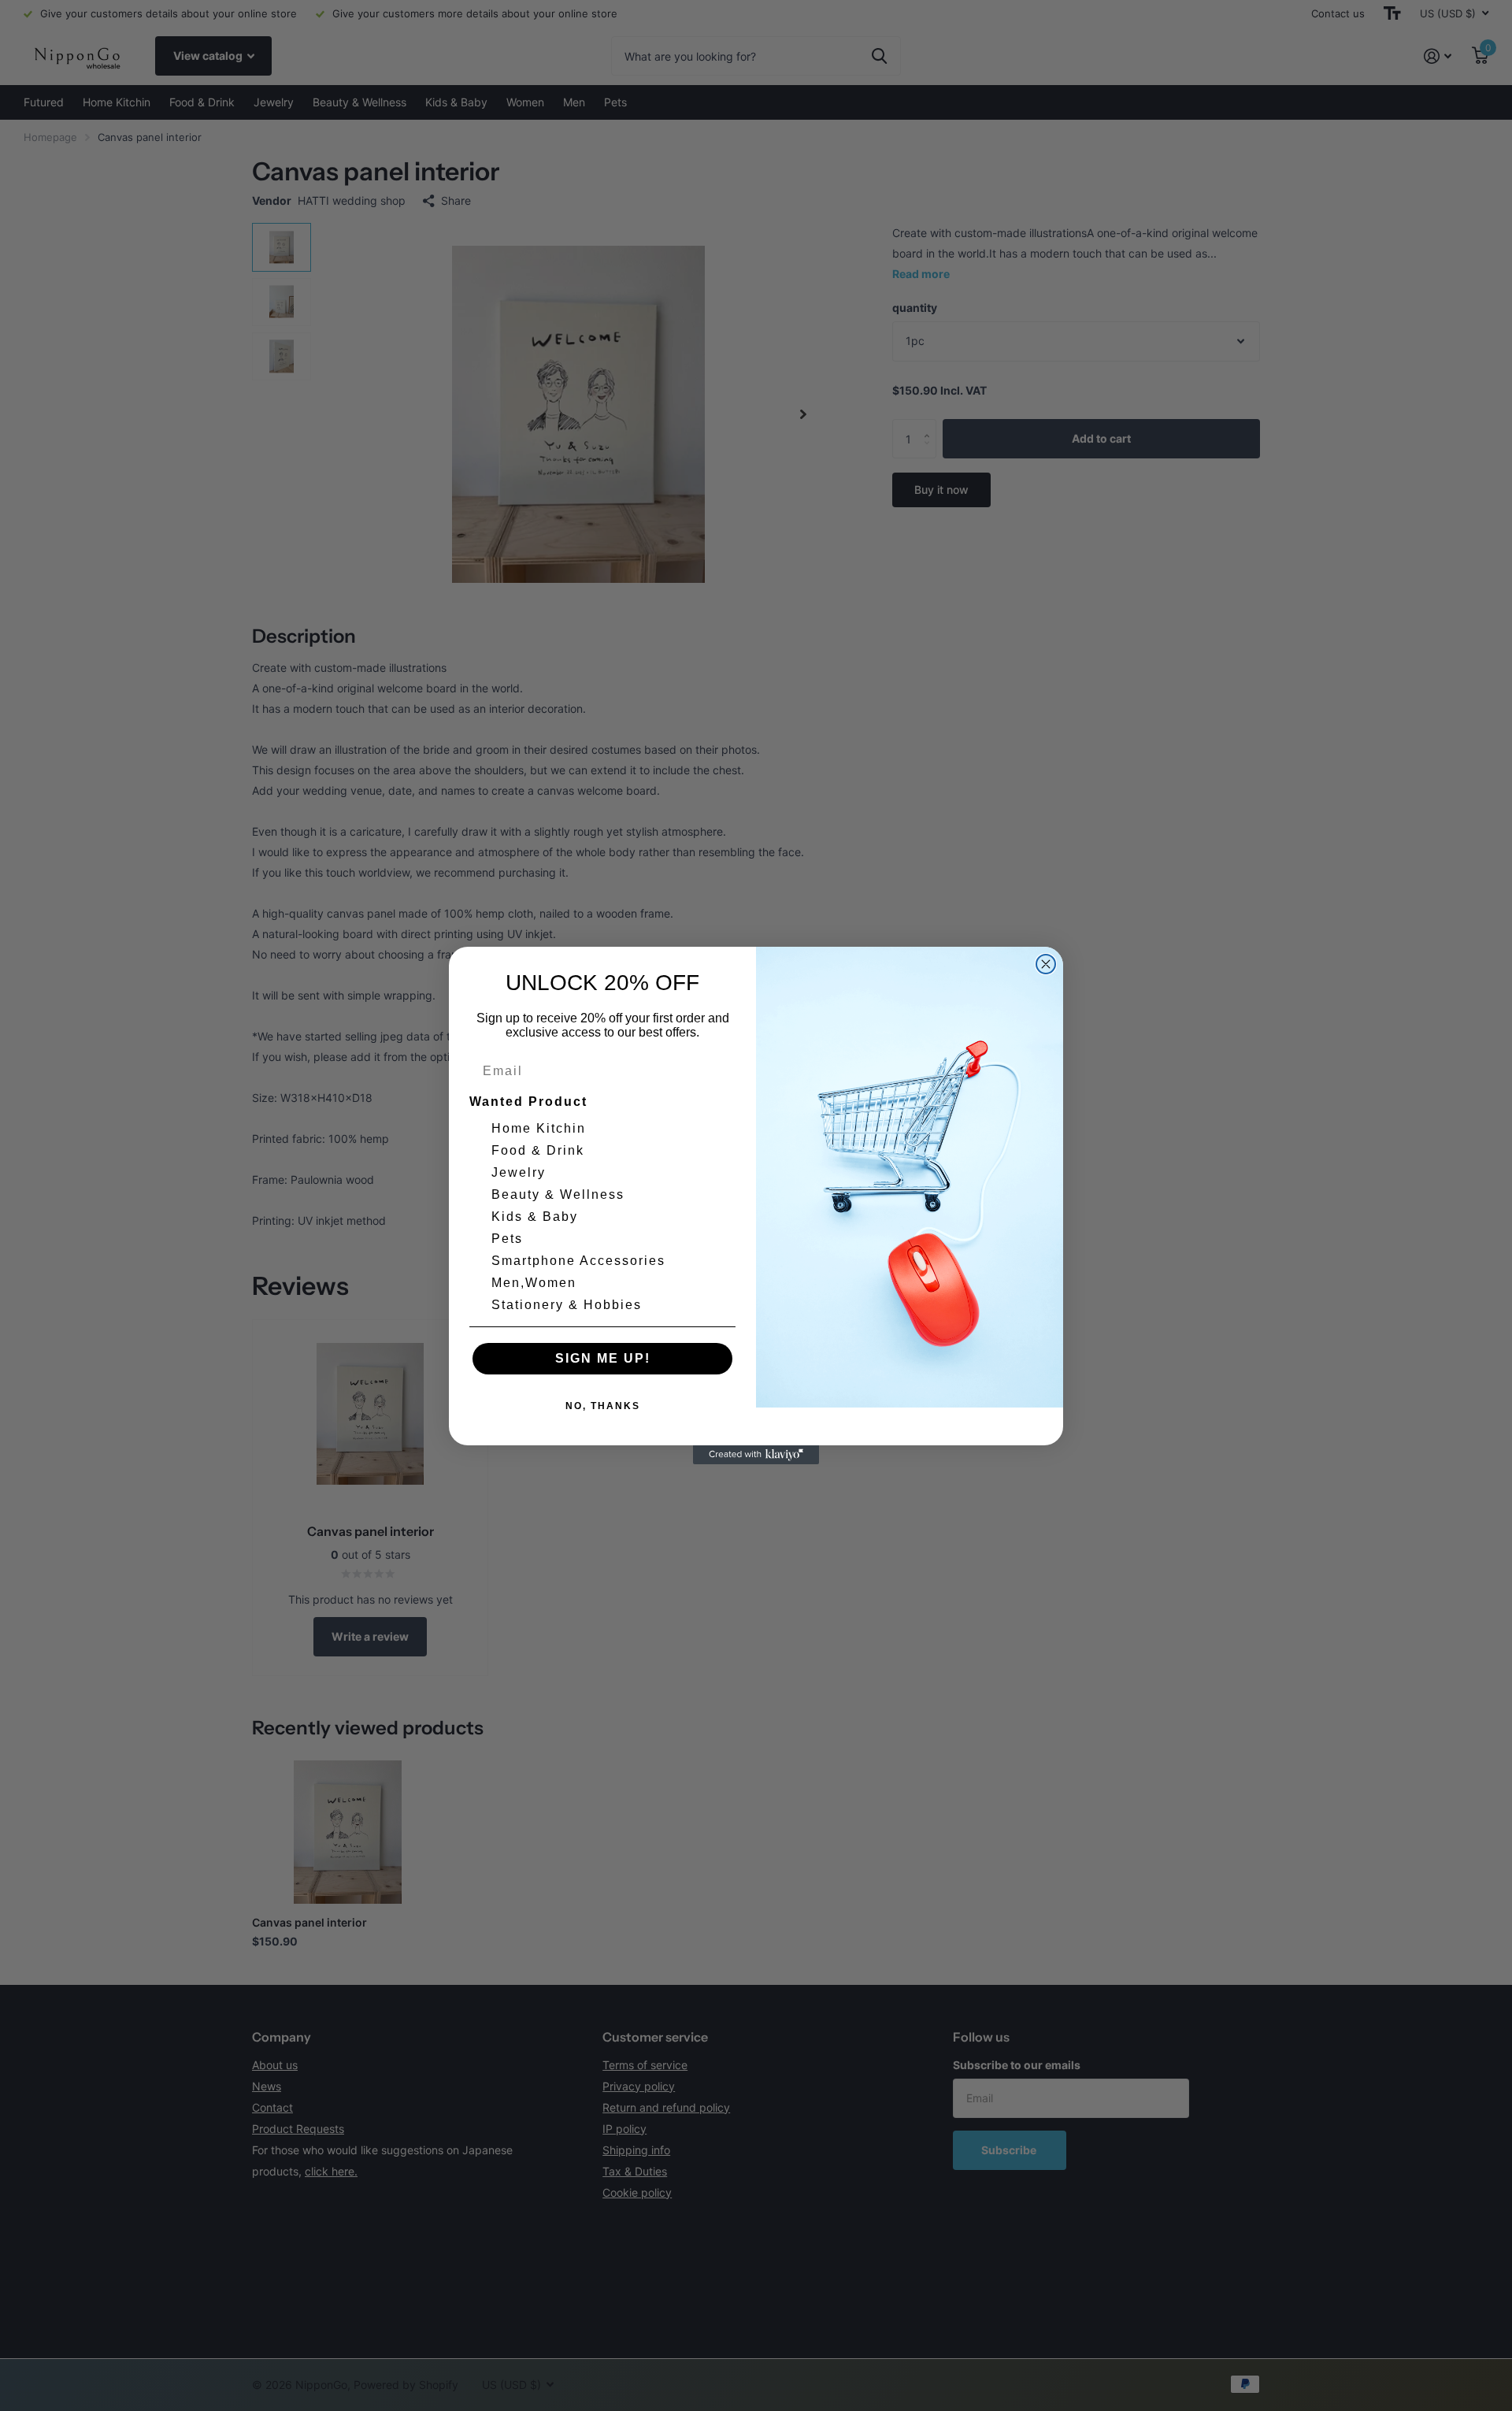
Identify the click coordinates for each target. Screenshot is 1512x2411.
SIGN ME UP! (603, 1358)
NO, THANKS (603, 1406)
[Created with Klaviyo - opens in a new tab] (756, 1455)
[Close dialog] (1046, 964)
